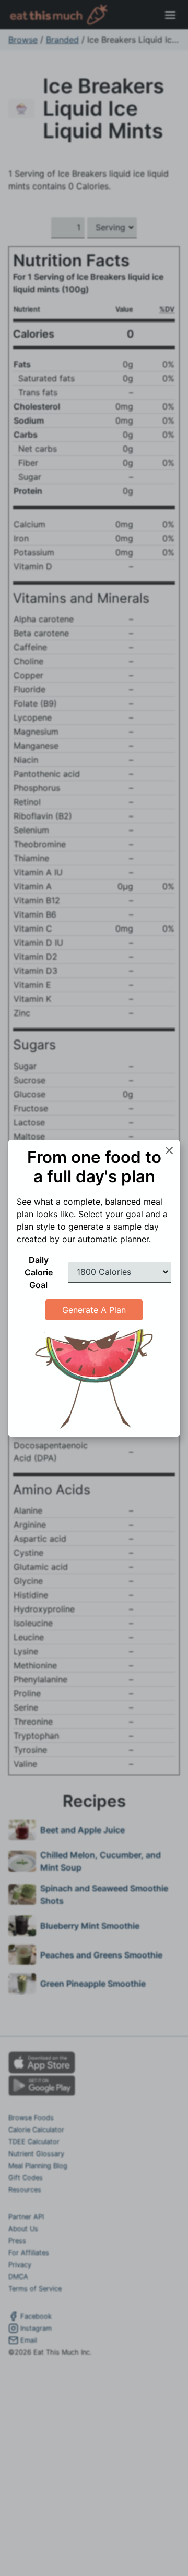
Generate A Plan (94, 1310)
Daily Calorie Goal (39, 1272)
